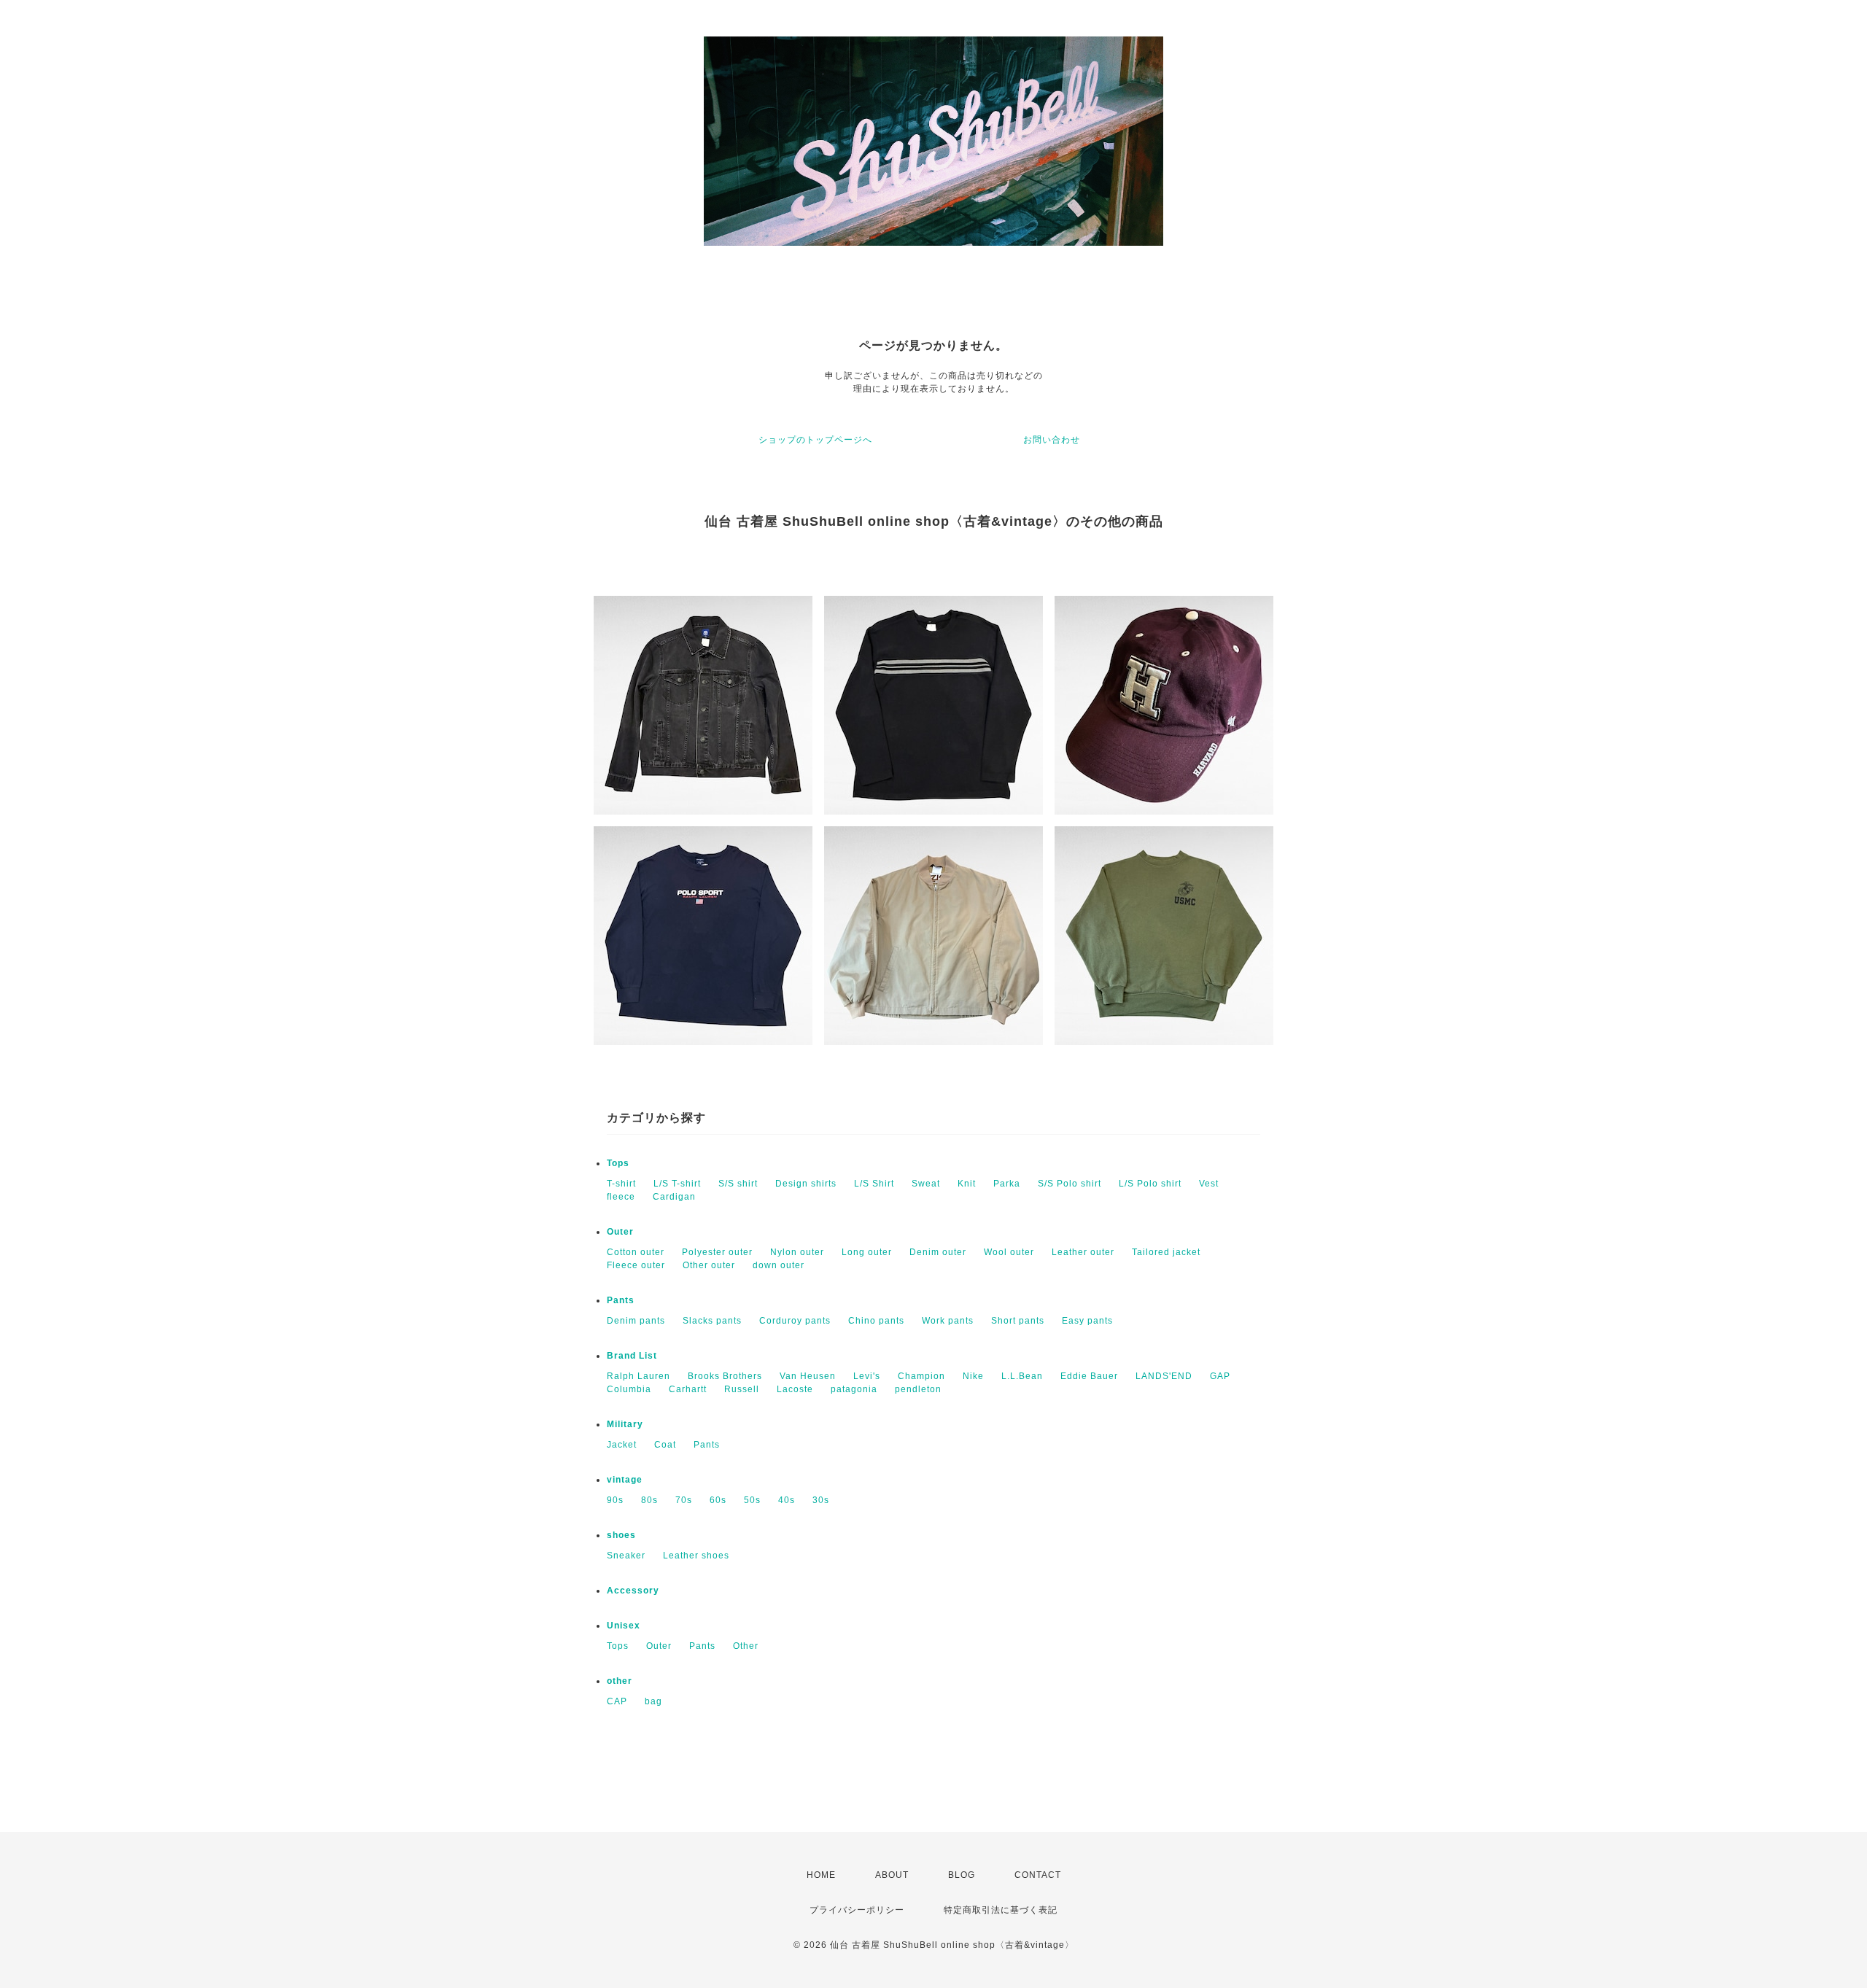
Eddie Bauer (1089, 1376)
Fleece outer (636, 1265)
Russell (742, 1389)
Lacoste (795, 1389)
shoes (621, 1535)
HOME (821, 1875)
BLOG (962, 1875)
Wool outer (1009, 1252)
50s (752, 1500)
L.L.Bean (1022, 1376)
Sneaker (626, 1556)
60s (718, 1500)
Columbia (629, 1389)
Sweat (926, 1184)
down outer (779, 1265)
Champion (921, 1376)
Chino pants (876, 1321)
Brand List (632, 1356)
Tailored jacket (1166, 1252)
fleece (621, 1197)
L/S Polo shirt (1150, 1184)
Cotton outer (636, 1252)
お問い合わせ (1052, 440)
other (620, 1681)
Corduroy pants (795, 1321)
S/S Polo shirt (1070, 1184)
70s (684, 1500)
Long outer (867, 1252)
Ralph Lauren (638, 1376)
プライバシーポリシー (857, 1910)
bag (653, 1701)
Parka (1007, 1184)
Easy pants (1087, 1321)
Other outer (709, 1265)
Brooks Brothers (725, 1376)
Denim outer (938, 1252)
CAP (617, 1701)
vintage (625, 1480)
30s (821, 1500)
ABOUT (892, 1875)
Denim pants (636, 1321)
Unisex (624, 1626)
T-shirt (621, 1184)
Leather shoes (696, 1556)
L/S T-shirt (677, 1184)
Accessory (633, 1591)
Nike (973, 1376)
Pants (621, 1300)
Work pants (948, 1321)
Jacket (622, 1445)
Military (625, 1424)
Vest (1209, 1184)
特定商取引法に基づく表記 (1001, 1910)
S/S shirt (738, 1184)
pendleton (918, 1389)
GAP (1220, 1376)
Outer (620, 1232)
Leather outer (1083, 1252)
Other (746, 1646)
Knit (967, 1184)
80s (649, 1500)
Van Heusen (808, 1376)
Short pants (1018, 1321)
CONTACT (1038, 1875)
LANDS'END (1164, 1376)
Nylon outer (797, 1252)
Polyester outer (717, 1252)
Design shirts (806, 1184)
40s (787, 1500)
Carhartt (688, 1389)
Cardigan (674, 1197)
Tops (618, 1163)
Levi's (867, 1376)
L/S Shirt (874, 1184)
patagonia (854, 1389)
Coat (665, 1445)
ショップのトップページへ (815, 440)
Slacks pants (712, 1321)
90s (615, 1500)
